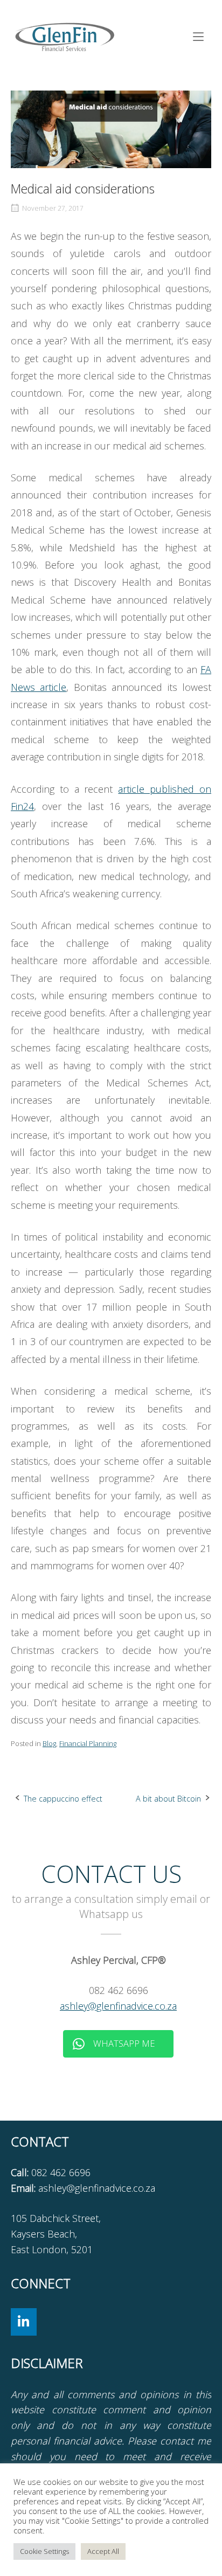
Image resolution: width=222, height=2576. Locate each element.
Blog (49, 1743)
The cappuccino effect (63, 1799)
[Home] (65, 36)
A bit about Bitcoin (168, 1799)
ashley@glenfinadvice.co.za (118, 2006)
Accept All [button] (103, 2551)
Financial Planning (88, 1743)
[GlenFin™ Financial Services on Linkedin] (24, 2322)
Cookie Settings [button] (44, 2551)
